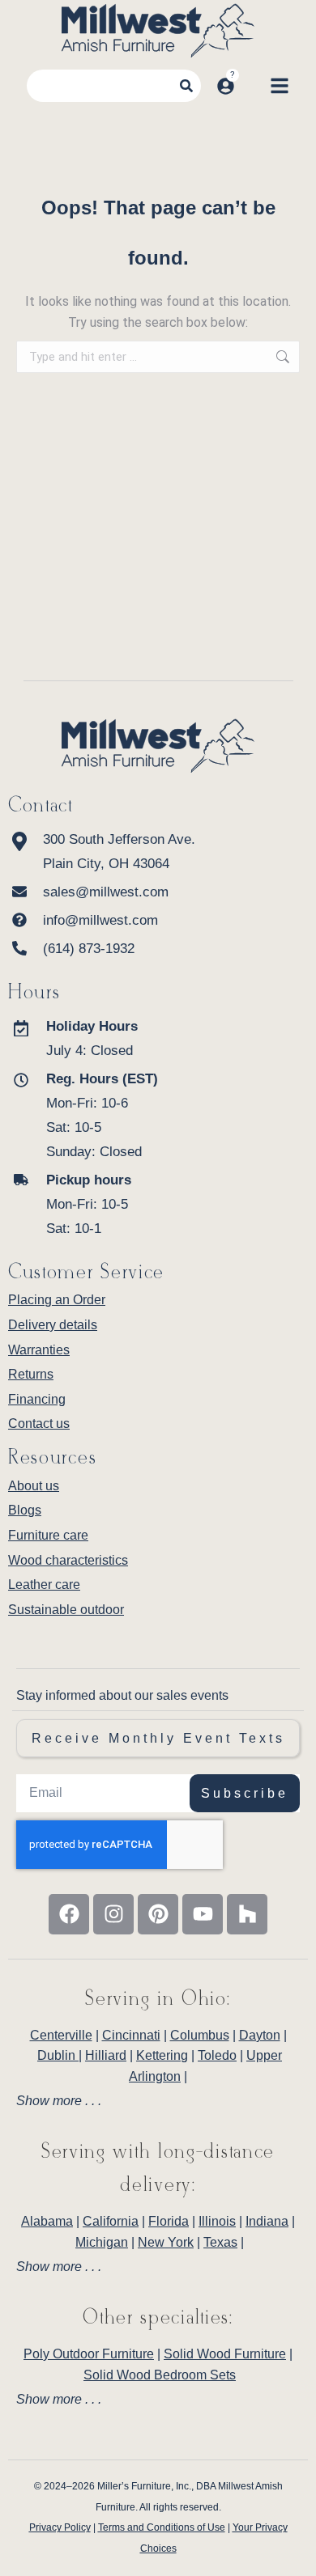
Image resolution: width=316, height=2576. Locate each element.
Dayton (260, 2035)
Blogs (25, 1510)
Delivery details (53, 1325)
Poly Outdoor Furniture (89, 2354)
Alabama (47, 2221)
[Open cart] (252, 86)
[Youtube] (203, 1914)
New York (166, 2242)
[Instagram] (113, 1914)
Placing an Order (57, 1300)
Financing (37, 1399)
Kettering (162, 2055)
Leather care (44, 1585)
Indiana (267, 2221)
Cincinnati (131, 2035)
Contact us (39, 1424)
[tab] (158, 2101)
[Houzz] (247, 1914)
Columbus (200, 2035)
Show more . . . (59, 2101)
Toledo (217, 2055)
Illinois (217, 2221)
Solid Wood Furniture (225, 2354)
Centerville (61, 2035)
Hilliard (106, 2055)
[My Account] (226, 86)
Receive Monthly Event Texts (158, 1738)
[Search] (186, 86)
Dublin (58, 2055)
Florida (169, 2221)
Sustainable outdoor (66, 1610)
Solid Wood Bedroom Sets (160, 2375)
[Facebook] (69, 1914)
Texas (220, 2242)
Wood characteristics (68, 1560)
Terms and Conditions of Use (162, 2527)
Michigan (102, 2242)
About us (34, 1486)
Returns (31, 1374)
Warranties (39, 1350)
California (111, 2221)
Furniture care (48, 1535)
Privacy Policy (60, 2527)
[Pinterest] (158, 1914)
